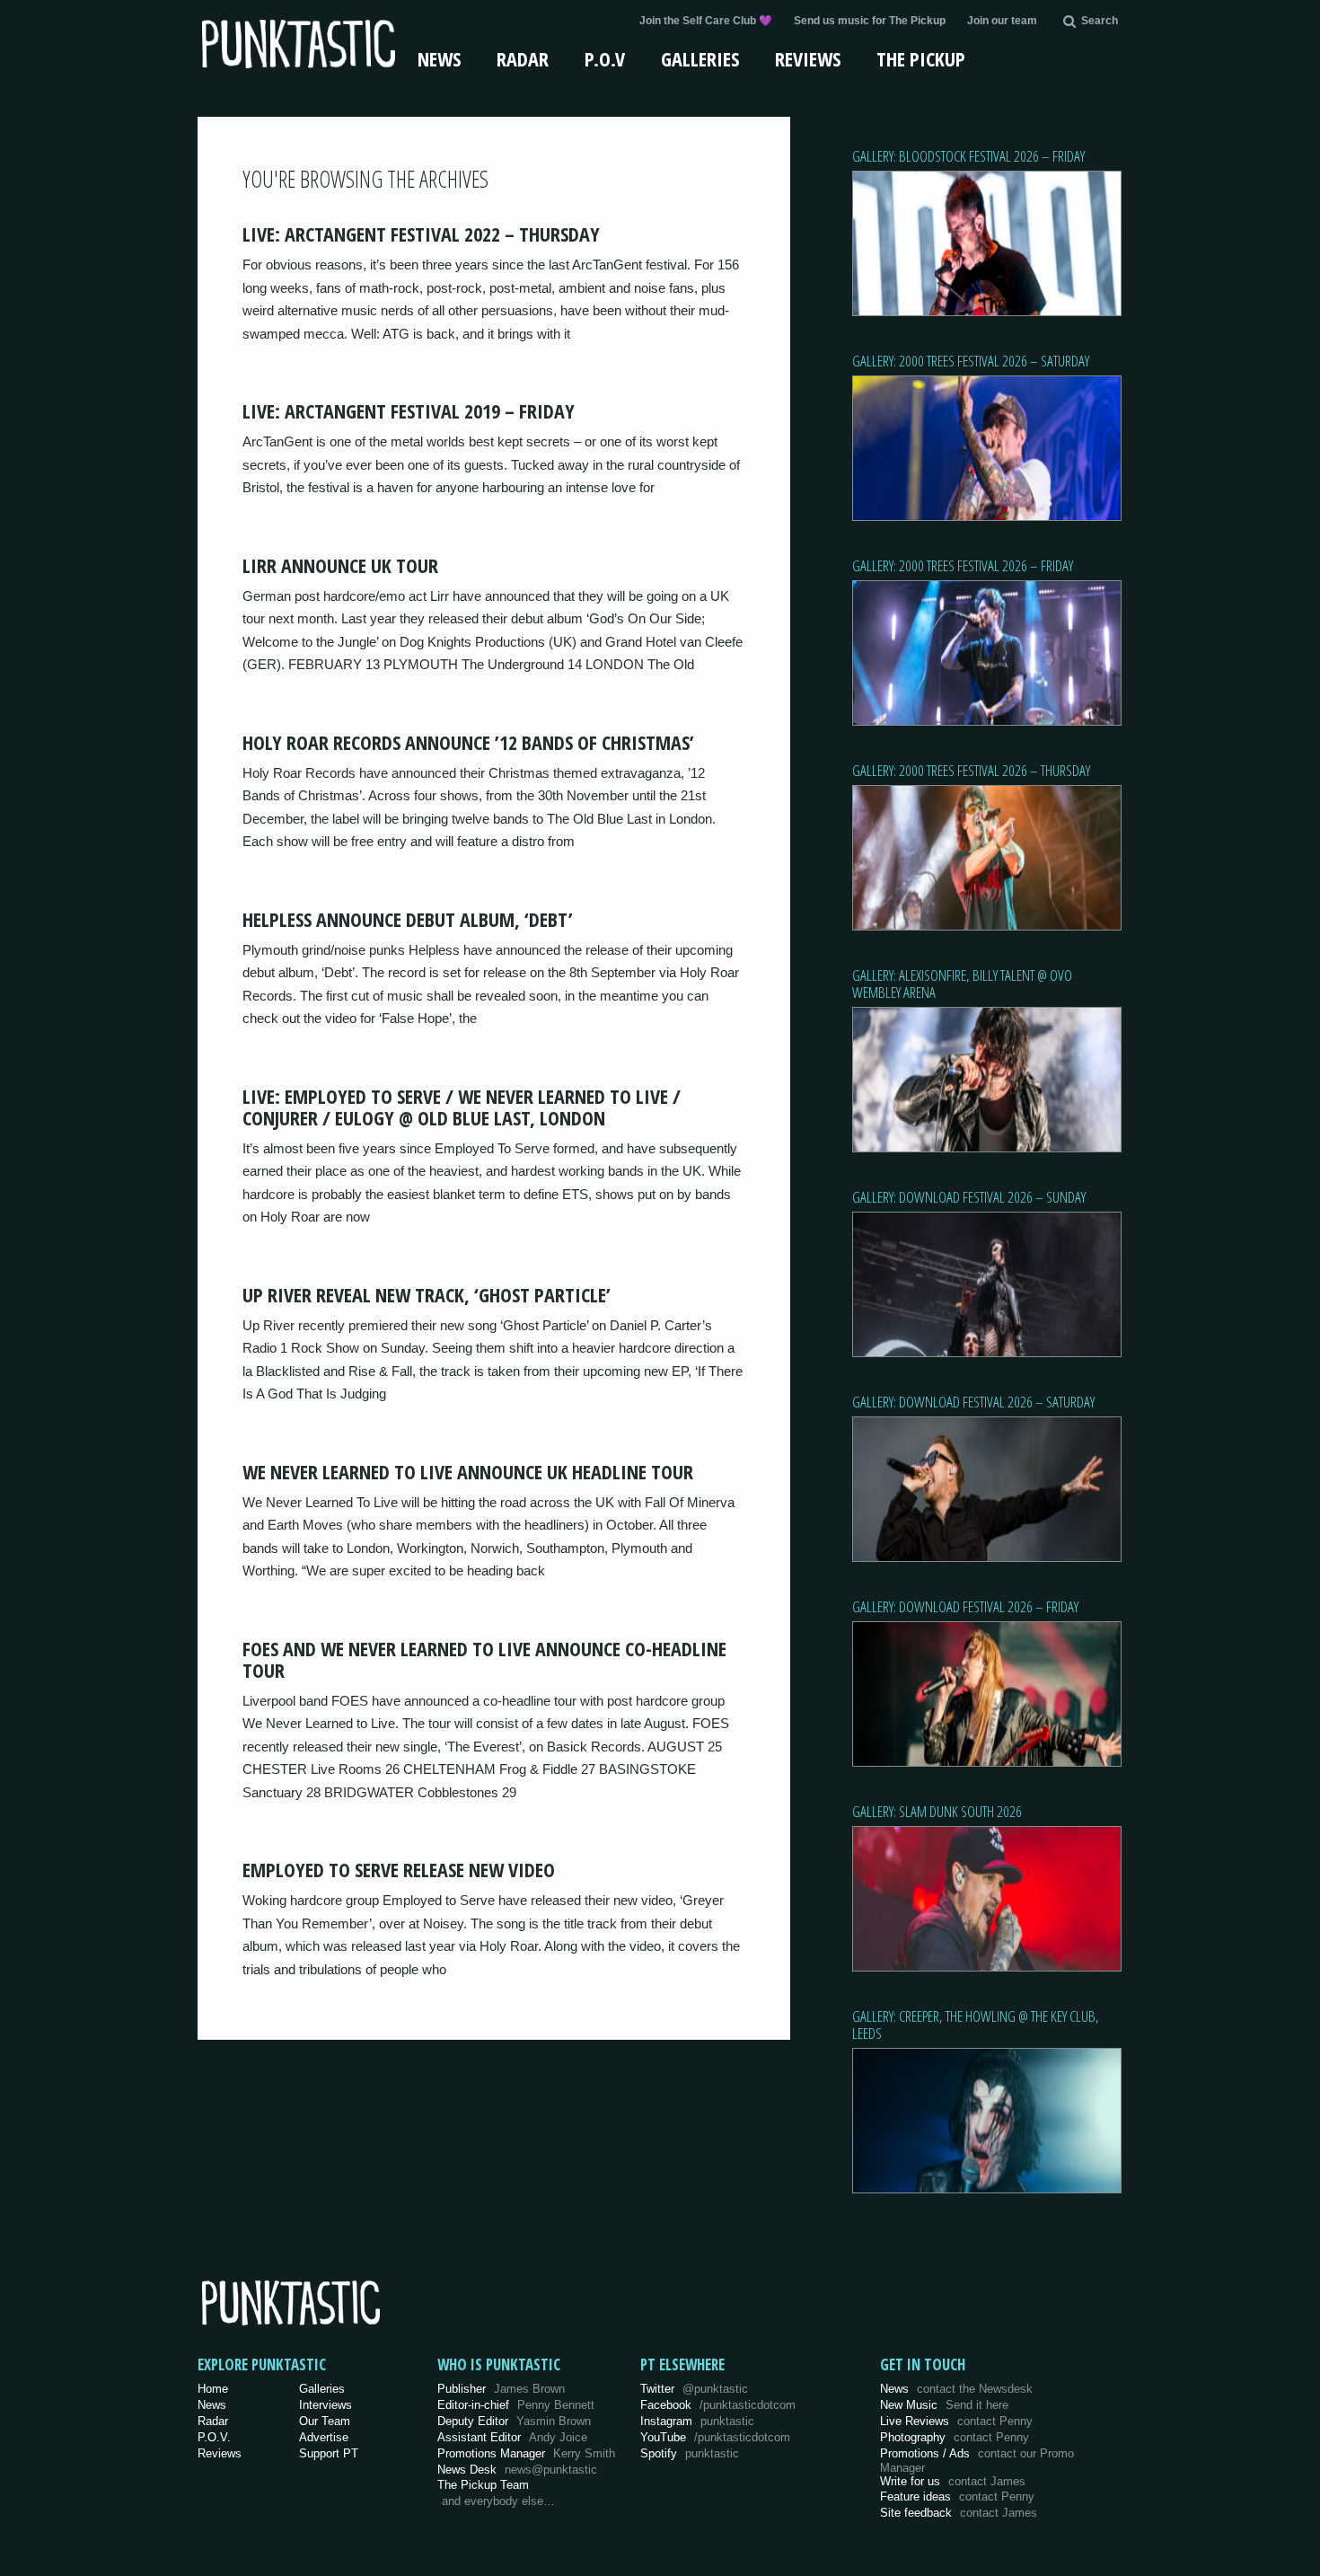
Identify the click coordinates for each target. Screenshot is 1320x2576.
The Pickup (921, 58)
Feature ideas (957, 2497)
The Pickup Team (483, 2485)
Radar (523, 58)
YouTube (715, 2437)
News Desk (517, 2470)
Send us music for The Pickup (870, 21)
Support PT (329, 2453)
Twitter (694, 2389)
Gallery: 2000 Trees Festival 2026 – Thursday (971, 770)
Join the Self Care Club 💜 (706, 21)
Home (213, 2389)
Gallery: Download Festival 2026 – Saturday (973, 1402)
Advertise (324, 2437)
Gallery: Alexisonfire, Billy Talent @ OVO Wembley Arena (962, 984)
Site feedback (959, 2513)
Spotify (690, 2453)
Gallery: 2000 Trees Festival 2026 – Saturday (971, 361)
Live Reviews (956, 2421)
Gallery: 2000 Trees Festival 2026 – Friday (963, 565)
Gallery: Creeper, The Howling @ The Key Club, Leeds (976, 2025)
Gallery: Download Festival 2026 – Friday (965, 1606)
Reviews (808, 58)
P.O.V (605, 58)
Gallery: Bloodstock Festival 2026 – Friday (968, 156)
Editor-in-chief (516, 2405)
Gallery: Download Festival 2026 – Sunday (969, 1197)
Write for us (953, 2481)
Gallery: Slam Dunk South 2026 (937, 1811)
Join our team (1002, 21)
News (439, 58)
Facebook (718, 2405)
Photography (955, 2437)
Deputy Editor (514, 2421)
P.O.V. (214, 2437)
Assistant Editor (512, 2437)
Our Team (325, 2421)
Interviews (326, 2405)
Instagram (697, 2421)
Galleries (700, 58)
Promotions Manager (526, 2453)
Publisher (501, 2389)
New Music (944, 2405)
